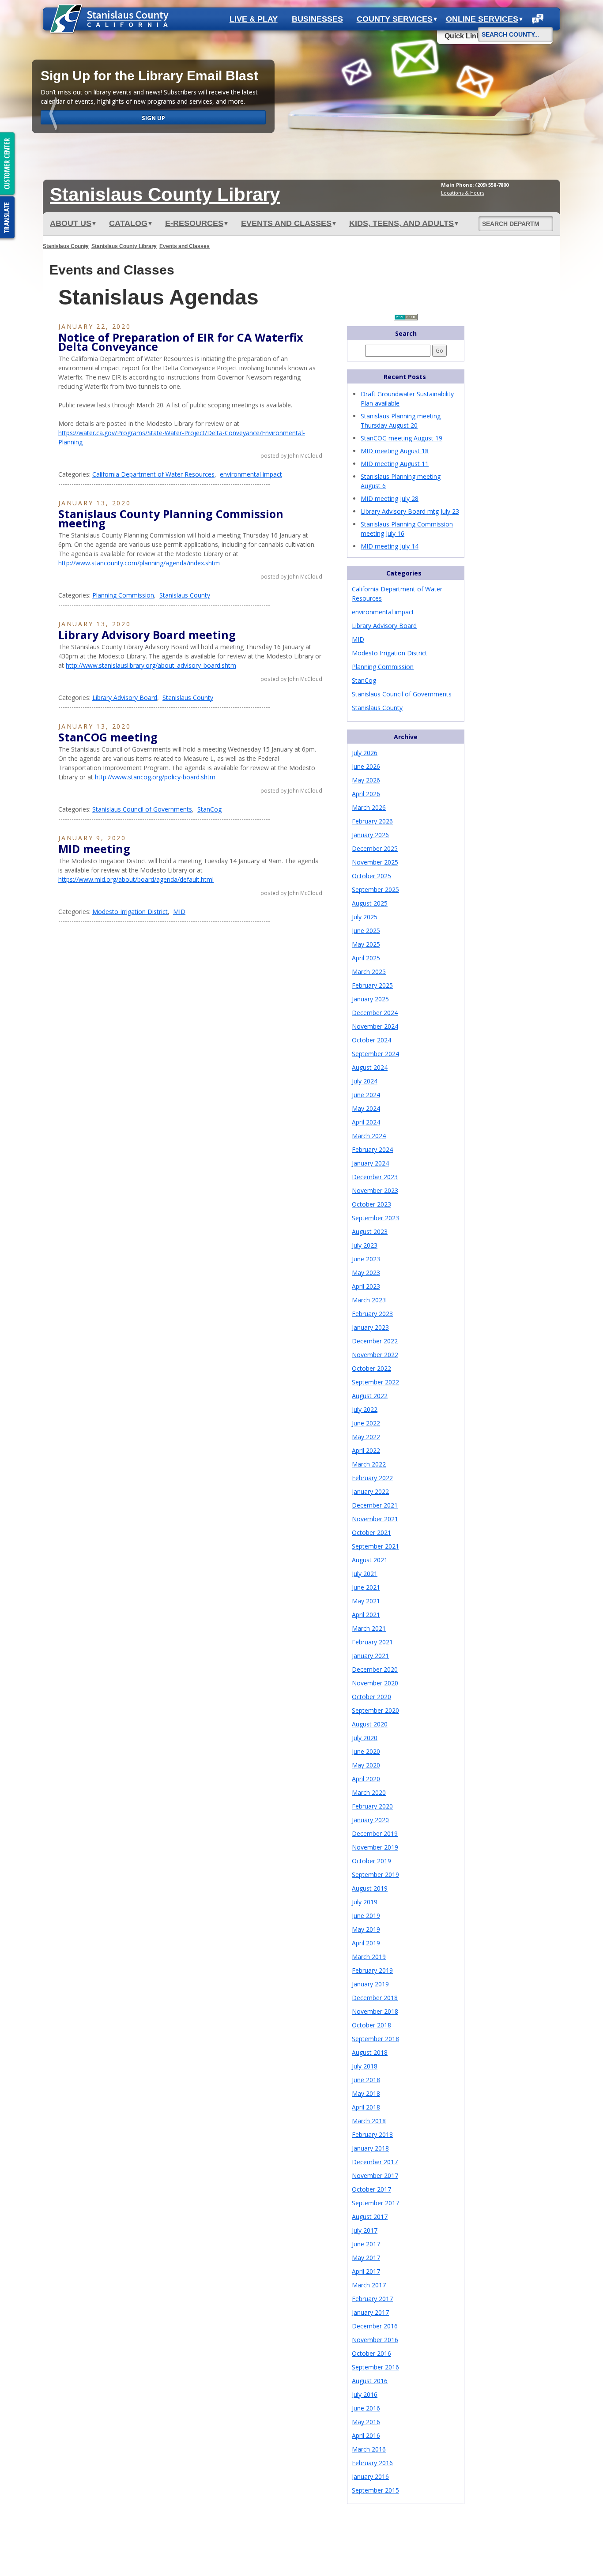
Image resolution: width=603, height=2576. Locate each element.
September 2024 (375, 1054)
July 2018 (365, 2066)
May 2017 (366, 2258)
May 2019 (366, 1929)
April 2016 (366, 2435)
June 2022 (366, 1423)
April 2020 (366, 1779)
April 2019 (366, 1943)
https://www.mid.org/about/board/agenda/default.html (136, 879)
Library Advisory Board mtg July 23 (410, 511)
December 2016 (375, 2326)
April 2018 (366, 2107)
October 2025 (371, 876)
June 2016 (366, 2408)
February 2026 (372, 821)
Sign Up (153, 118)
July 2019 (365, 1902)
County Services (395, 19)
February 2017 (372, 2299)
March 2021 (369, 1628)
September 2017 (375, 2203)
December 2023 (375, 1177)
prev (55, 115)
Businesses (317, 19)
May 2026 (366, 780)
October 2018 (371, 2025)
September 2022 (375, 1382)
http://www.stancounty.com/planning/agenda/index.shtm (139, 563)
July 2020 (365, 1738)
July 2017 (365, 2230)
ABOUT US (71, 223)
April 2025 (366, 958)
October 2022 (371, 1368)
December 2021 (375, 1505)
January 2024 (370, 1163)
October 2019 (371, 1861)
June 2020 (366, 1751)
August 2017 (370, 2217)
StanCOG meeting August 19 (401, 438)
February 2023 (372, 1314)
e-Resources (194, 223)
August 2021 (370, 1560)
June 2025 (366, 931)
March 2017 (369, 2285)
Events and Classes (185, 246)
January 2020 (370, 1820)
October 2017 (371, 2189)
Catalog (128, 223)
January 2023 (370, 1327)
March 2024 (369, 1136)
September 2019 (375, 1875)
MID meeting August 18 (395, 451)
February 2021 (372, 1642)
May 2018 (366, 2093)
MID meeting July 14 (390, 546)
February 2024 (372, 1149)
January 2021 (370, 1656)
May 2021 (366, 1601)
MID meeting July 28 (390, 498)
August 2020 (370, 1724)
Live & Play (254, 19)
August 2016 (370, 2381)
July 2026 (365, 753)
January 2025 (370, 999)
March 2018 (369, 2121)
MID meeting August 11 (395, 464)
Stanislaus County (66, 246)
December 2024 (375, 1013)
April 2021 (366, 1615)
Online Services (482, 19)
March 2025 (369, 972)
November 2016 (375, 2340)
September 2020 (375, 1710)
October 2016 (371, 2353)
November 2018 (375, 2011)
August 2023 (370, 1232)
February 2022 (372, 1478)
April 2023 (366, 1286)
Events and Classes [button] (286, 223)
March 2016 (369, 2449)
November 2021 (375, 1519)
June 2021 (366, 1587)
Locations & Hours (463, 193)
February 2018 (372, 2134)
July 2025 (365, 917)
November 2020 (375, 1683)
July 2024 (365, 1081)
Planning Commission (123, 595)
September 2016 (375, 2367)
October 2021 (371, 1532)
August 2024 (370, 1067)
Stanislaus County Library (124, 246)
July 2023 (365, 1245)
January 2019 (370, 1984)
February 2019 (372, 1970)
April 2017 (366, 2271)
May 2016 (366, 2422)
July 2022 (365, 1409)
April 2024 (366, 1122)
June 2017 (366, 2244)
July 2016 (365, 2394)
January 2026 (370, 835)
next (548, 115)
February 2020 (372, 1806)
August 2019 (370, 1888)
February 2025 (372, 985)
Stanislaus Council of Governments (142, 809)
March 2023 (369, 1300)
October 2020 (371, 1697)
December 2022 (375, 1341)
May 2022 (366, 1437)
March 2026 (369, 807)
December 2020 (375, 1669)
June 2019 (366, 1916)
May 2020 (366, 1765)
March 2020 (369, 1792)
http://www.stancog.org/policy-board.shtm (155, 777)
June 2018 (366, 2080)
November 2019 (375, 1847)
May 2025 (366, 944)
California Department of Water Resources (153, 474)
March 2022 (369, 1464)
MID (179, 912)
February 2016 (372, 2463)
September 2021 (375, 1546)
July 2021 (365, 1574)
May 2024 (366, 1108)
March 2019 (369, 1957)
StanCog (209, 809)
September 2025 (375, 889)
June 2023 (366, 1259)
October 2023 (371, 1204)
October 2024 (371, 1040)
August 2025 (370, 903)
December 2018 (375, 1998)
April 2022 (366, 1450)
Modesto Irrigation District (130, 912)
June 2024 (366, 1095)
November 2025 (375, 862)
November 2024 (375, 1026)
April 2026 (366, 794)
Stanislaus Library (165, 194)
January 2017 (370, 2312)
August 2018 (370, 2052)
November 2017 (375, 2175)
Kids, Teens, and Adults (401, 223)
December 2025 (375, 848)
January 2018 (370, 2148)
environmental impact (251, 474)
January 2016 (370, 2476)
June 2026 (366, 766)
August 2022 (370, 1396)
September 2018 (375, 2039)
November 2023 (375, 1190)
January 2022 (370, 1491)
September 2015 (375, 2490)
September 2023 (375, 1218)
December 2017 (375, 2162)
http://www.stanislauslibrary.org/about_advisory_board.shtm (151, 665)
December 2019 (375, 1833)
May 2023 (366, 1273)
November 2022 (375, 1355)
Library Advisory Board (125, 698)
